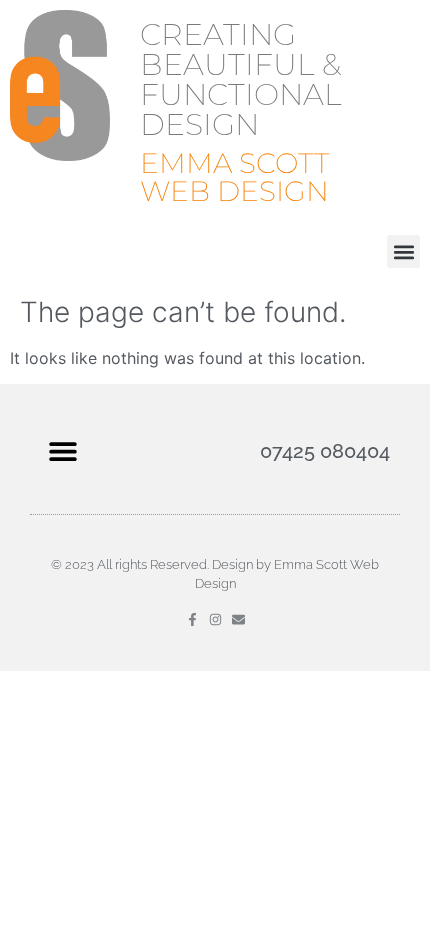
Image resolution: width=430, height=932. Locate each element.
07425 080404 (325, 451)
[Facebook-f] (192, 619)
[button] (403, 251)
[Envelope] (238, 619)
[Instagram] (215, 619)
